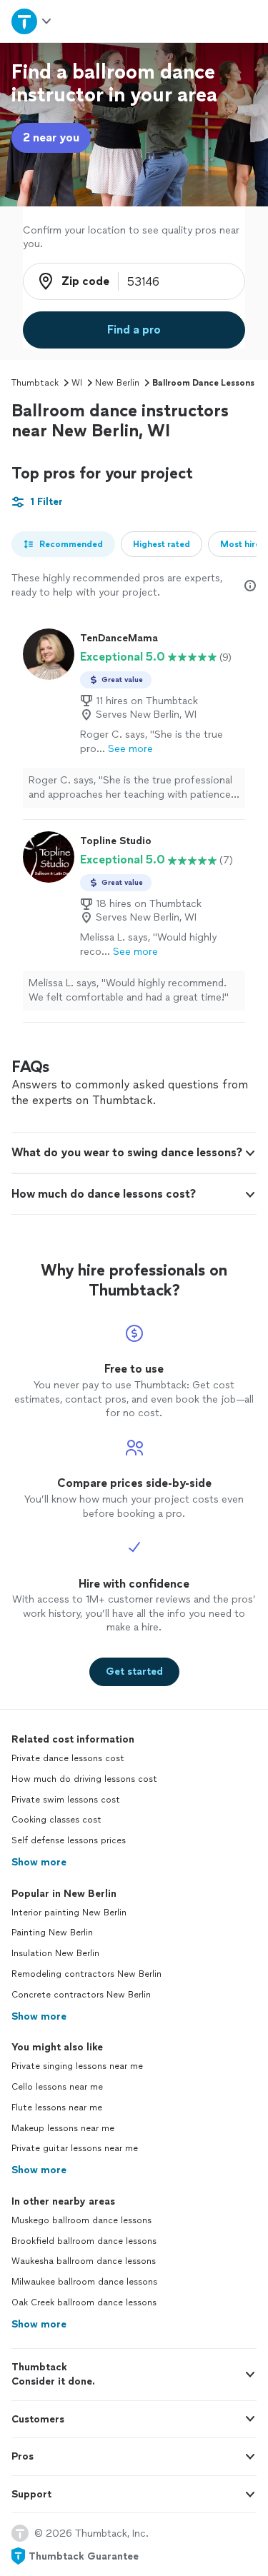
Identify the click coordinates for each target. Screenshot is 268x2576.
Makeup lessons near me (63, 2128)
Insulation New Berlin (55, 1953)
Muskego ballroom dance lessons (81, 2220)
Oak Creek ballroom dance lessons (84, 2302)
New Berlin (117, 383)
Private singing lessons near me (77, 2066)
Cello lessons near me (57, 2087)
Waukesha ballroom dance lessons (84, 2261)
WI (77, 383)
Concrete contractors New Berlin (81, 1995)
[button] (134, 1153)
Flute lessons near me (57, 2108)
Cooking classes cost (56, 1820)
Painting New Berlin (52, 1933)
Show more (39, 1862)
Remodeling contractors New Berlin (86, 1974)
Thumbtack (35, 383)
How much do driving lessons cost (84, 1779)
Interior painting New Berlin (69, 1913)
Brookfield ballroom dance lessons (84, 2241)
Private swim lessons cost (66, 1800)
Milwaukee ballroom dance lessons (84, 2282)
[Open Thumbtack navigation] (32, 21)
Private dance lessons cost (68, 1758)
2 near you (51, 137)
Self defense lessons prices (69, 1840)
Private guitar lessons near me (75, 2148)
